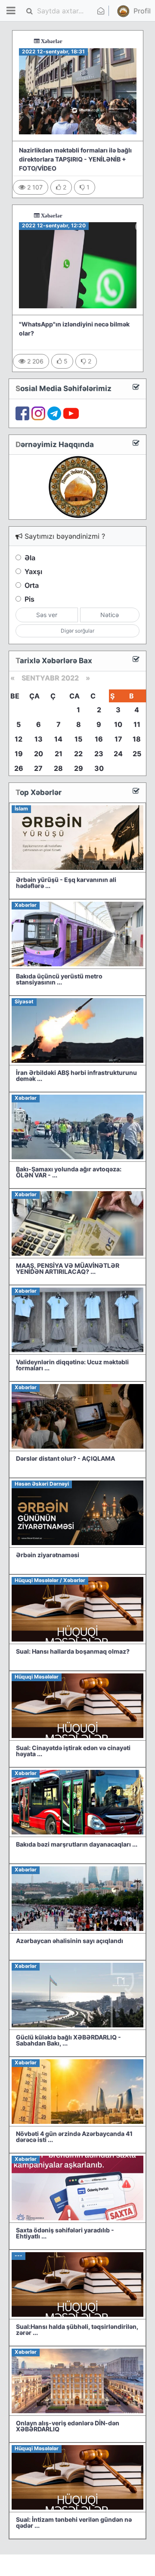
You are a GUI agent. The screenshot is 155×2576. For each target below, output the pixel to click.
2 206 (34, 361)
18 (137, 739)
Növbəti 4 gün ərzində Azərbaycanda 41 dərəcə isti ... (74, 2137)
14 (58, 739)
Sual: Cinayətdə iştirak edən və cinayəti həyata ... (73, 1751)
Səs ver (47, 615)
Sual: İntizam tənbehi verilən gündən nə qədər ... (74, 2522)
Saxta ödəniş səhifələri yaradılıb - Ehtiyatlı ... (65, 2233)
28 (58, 768)
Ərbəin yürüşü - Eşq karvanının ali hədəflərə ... (66, 883)
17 (118, 739)
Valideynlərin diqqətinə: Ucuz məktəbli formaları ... (72, 1365)
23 (99, 754)
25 (137, 754)
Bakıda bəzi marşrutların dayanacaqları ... (77, 1844)
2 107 (34, 187)
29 (79, 768)
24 (118, 754)
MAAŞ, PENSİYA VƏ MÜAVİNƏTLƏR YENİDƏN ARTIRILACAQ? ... (68, 1268)
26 (19, 768)
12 (19, 739)
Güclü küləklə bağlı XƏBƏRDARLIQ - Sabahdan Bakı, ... (68, 2040)
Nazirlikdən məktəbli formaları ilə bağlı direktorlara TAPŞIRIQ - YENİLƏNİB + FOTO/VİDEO (75, 159)
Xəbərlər (25, 41)
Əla (30, 558)
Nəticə (110, 615)
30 (99, 768)
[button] (127, 11)
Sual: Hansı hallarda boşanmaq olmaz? (73, 1651)
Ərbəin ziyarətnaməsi (48, 1555)
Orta (32, 585)
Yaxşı (33, 571)
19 (19, 754)
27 (38, 768)
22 (78, 754)
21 (59, 754)
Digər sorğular (77, 631)
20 (39, 754)
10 (118, 724)
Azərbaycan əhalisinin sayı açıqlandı (70, 1941)
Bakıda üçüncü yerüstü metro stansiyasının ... (59, 979)
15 (78, 739)
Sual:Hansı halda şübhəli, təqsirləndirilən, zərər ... (77, 2329)
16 (99, 739)
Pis (29, 599)
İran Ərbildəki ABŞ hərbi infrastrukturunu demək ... (76, 1075)
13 (39, 739)
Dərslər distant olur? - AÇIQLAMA (65, 1458)
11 (137, 724)
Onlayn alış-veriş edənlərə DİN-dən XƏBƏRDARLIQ (68, 2426)
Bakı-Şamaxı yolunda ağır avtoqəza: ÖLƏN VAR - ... (69, 1172)
